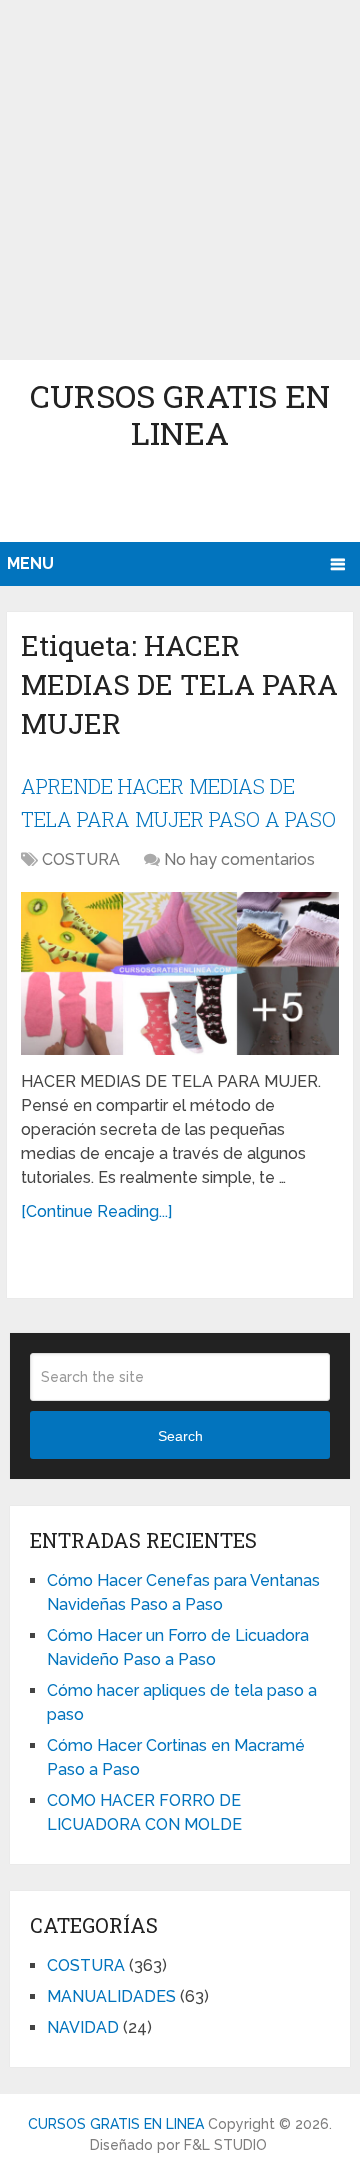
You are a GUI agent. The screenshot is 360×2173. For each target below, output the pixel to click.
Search (180, 1436)
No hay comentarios (239, 859)
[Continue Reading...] (96, 1211)
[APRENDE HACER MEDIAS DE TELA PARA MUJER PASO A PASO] (180, 974)
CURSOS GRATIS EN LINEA (180, 414)
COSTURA (81, 859)
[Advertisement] (180, 180)
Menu (30, 563)
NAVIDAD (83, 2027)
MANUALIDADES (111, 1996)
